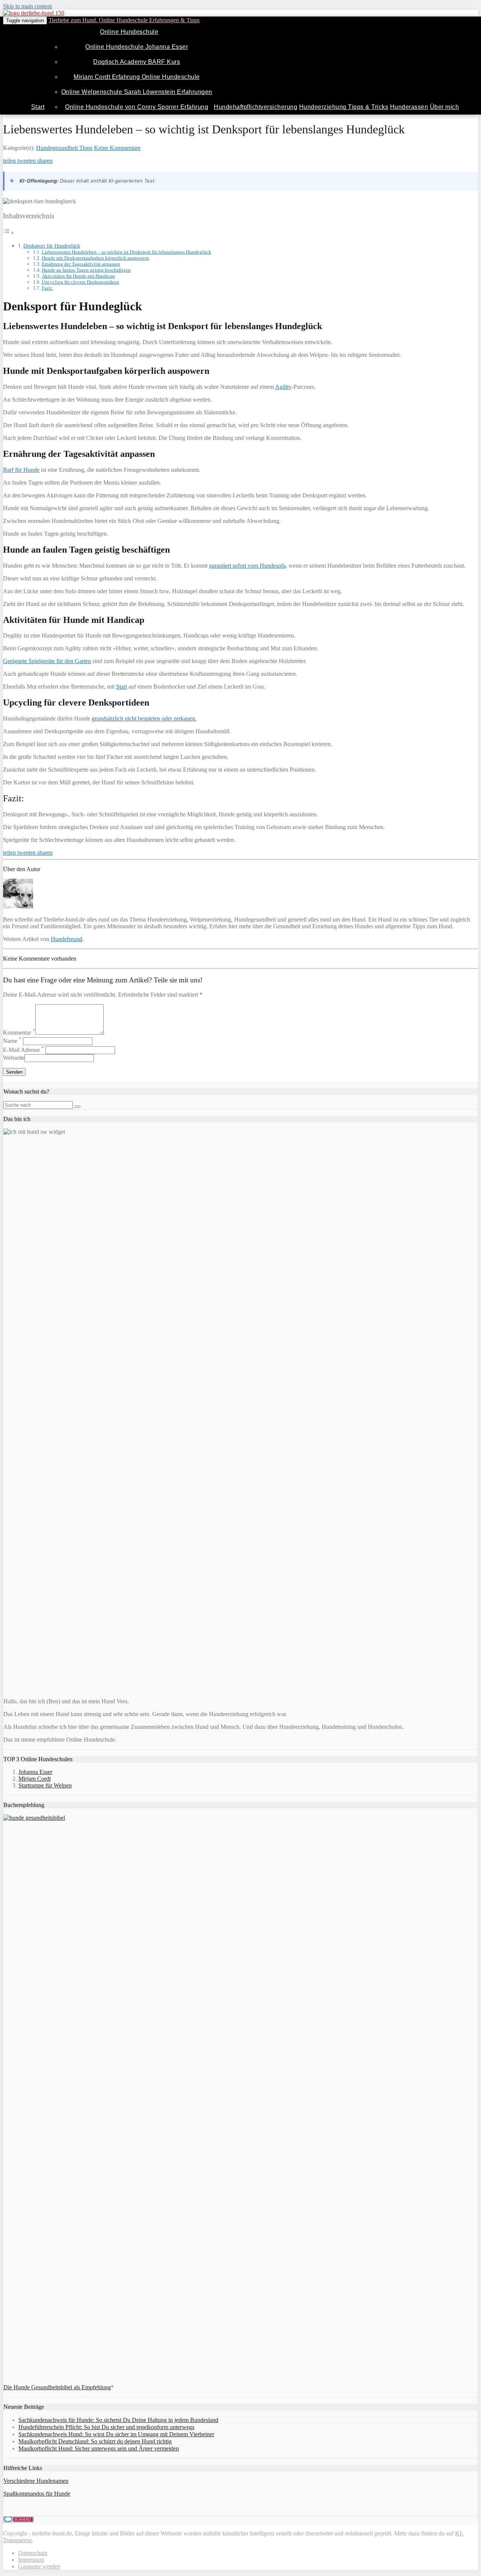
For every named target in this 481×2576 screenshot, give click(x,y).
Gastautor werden (39, 2566)
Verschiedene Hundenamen (36, 2481)
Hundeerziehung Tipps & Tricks (344, 107)
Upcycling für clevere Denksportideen (80, 282)
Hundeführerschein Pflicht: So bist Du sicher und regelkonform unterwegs (106, 2427)
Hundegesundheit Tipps (64, 148)
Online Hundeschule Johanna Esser (137, 47)
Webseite (14, 1058)
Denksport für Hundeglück (52, 246)
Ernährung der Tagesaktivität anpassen (81, 264)
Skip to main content (27, 6)
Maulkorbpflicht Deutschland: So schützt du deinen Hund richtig (95, 2441)
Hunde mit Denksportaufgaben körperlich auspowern (95, 258)
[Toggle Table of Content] (9, 233)
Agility (283, 387)
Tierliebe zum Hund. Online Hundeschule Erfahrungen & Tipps (124, 20)
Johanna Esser (35, 1772)
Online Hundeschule (129, 32)
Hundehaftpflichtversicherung (256, 107)
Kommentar (19, 1033)
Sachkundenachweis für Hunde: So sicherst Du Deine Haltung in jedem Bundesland (118, 2420)
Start (38, 107)
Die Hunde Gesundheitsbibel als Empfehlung (57, 2387)
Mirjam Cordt (35, 1779)
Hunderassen (409, 107)
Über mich (445, 107)
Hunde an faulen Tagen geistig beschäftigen (86, 270)
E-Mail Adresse (23, 1050)
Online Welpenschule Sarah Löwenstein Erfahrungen (137, 92)
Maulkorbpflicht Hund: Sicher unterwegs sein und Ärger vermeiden (99, 2448)
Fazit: (48, 288)
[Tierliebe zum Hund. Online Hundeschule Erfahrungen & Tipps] (34, 13)
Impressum (31, 2560)
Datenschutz (33, 2553)
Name (12, 1041)
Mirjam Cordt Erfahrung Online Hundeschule (137, 77)
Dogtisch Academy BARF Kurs (137, 62)
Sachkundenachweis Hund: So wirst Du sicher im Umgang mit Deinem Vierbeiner (116, 2434)
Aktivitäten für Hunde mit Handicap (78, 276)
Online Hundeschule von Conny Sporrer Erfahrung (137, 107)
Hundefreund (67, 939)
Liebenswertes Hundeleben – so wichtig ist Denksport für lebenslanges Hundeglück (126, 252)
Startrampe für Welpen (45, 1785)
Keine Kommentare (117, 148)
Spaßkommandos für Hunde (37, 2494)
